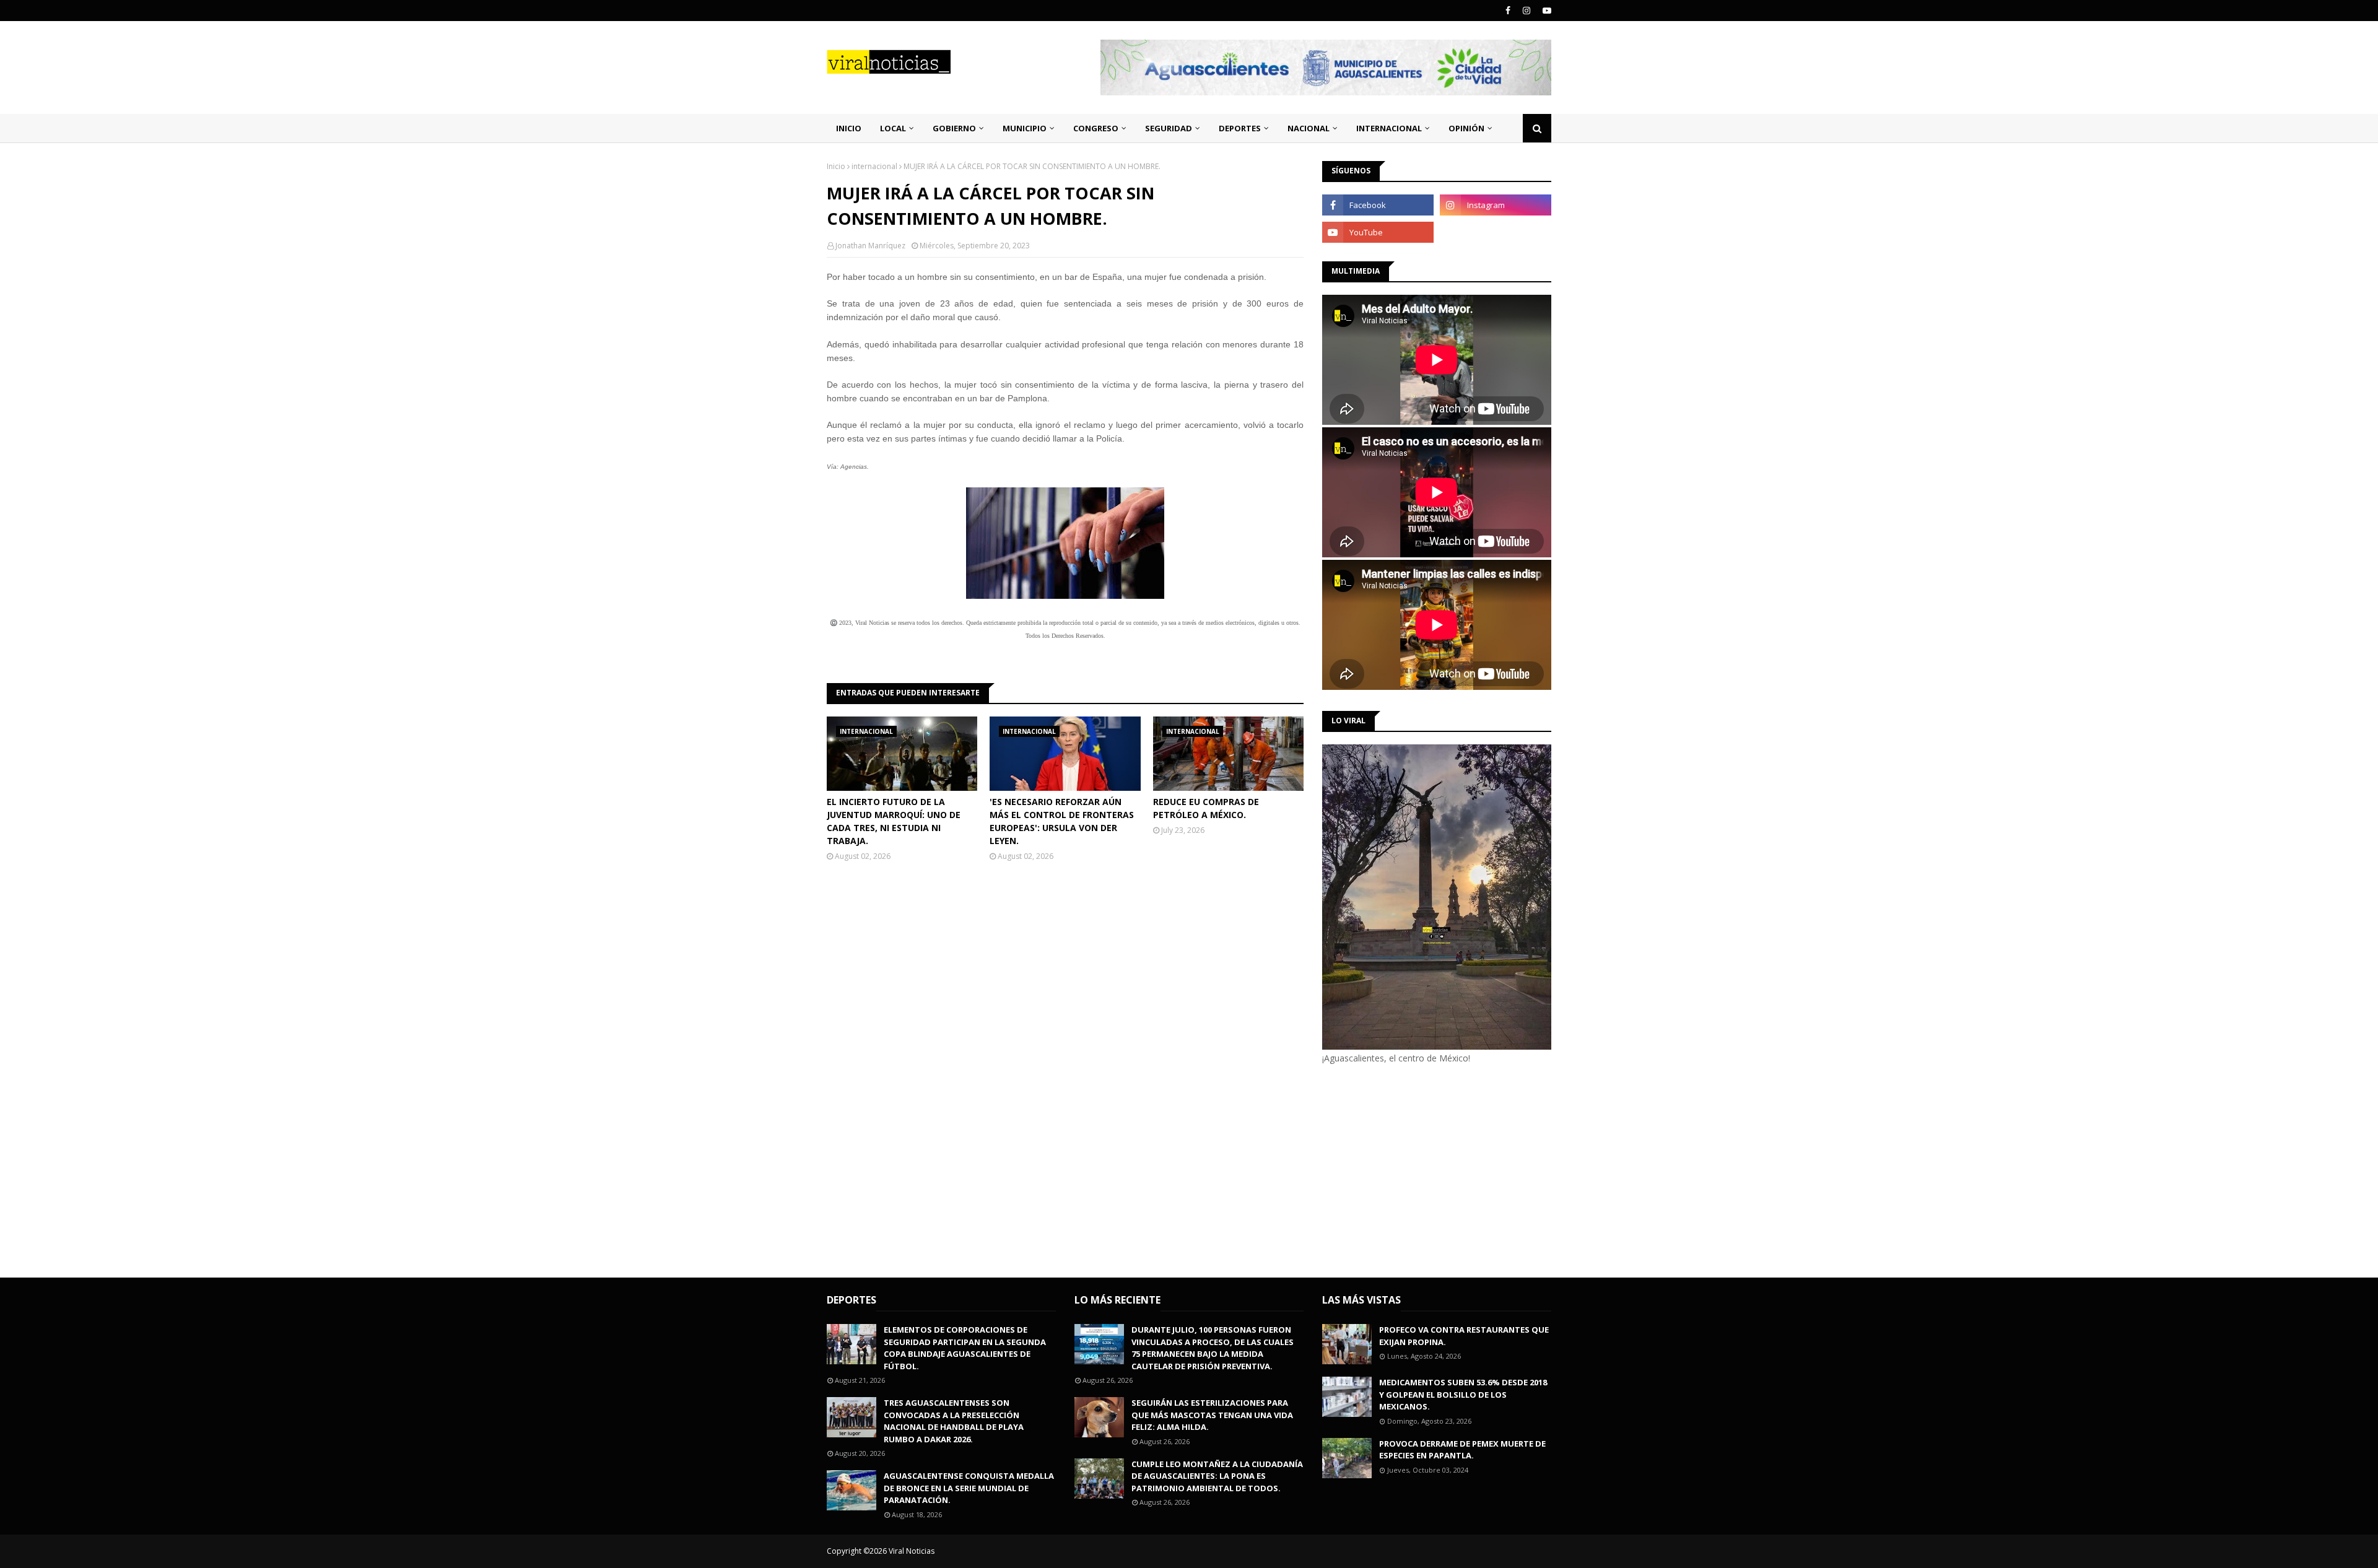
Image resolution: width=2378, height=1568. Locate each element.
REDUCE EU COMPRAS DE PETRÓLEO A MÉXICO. (1206, 808)
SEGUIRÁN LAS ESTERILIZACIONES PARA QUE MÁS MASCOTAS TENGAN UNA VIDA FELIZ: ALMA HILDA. (1212, 1415)
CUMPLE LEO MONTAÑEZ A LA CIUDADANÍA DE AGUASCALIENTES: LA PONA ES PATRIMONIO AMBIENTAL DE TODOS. (1217, 1476)
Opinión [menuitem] (1466, 128)
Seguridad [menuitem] (1169, 128)
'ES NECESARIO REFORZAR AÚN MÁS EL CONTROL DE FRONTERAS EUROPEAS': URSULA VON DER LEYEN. (1062, 821)
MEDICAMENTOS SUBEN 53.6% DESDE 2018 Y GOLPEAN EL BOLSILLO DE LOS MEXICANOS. (1463, 1394)
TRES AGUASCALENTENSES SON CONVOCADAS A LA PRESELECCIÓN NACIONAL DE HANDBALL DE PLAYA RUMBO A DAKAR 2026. (954, 1421)
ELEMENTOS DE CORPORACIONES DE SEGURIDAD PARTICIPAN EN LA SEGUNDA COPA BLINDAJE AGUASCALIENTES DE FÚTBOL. (965, 1348)
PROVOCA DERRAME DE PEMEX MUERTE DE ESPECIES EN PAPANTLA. (1462, 1450)
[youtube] (1545, 11)
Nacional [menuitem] (1309, 128)
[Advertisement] (1426, 1169)
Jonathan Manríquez (870, 246)
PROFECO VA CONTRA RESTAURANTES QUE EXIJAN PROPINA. (1464, 1336)
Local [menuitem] (893, 128)
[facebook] (1508, 11)
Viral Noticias (912, 1551)
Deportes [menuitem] (1240, 128)
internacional (874, 166)
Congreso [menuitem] (1096, 128)
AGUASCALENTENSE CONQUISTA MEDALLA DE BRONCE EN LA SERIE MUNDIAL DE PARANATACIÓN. (969, 1488)
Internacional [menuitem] (1389, 128)
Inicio (836, 166)
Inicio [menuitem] (849, 128)
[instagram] (1527, 11)
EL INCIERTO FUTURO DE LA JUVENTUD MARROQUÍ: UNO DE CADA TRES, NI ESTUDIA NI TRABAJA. (894, 821)
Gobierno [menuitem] (954, 128)
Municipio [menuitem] (1025, 128)
